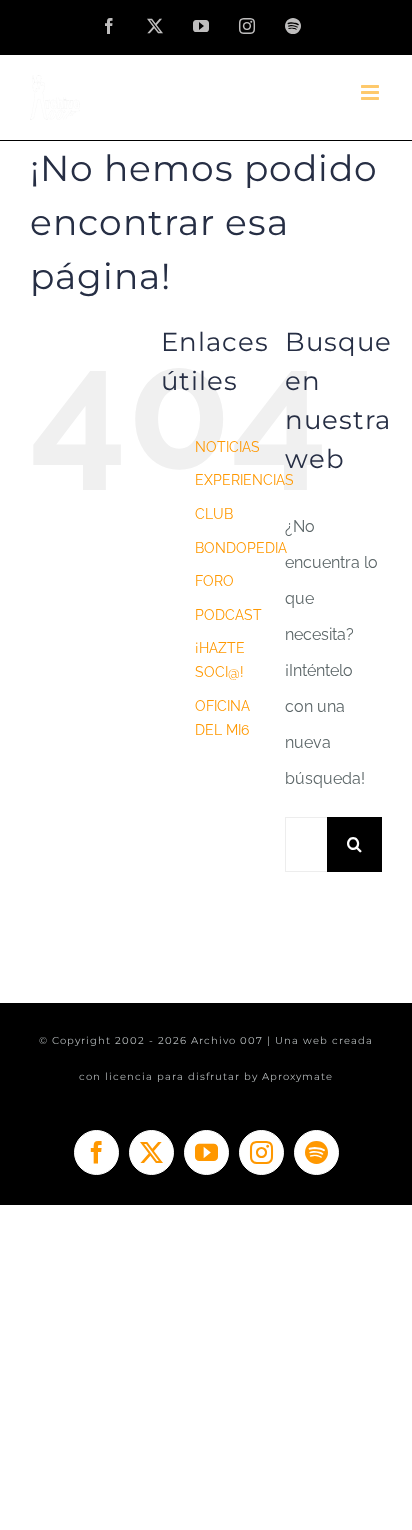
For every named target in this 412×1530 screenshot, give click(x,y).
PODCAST (228, 615)
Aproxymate (297, 1076)
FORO (214, 581)
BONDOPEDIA (241, 548)
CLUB (214, 514)
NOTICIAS (227, 447)
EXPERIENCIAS (244, 480)
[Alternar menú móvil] (371, 92)
